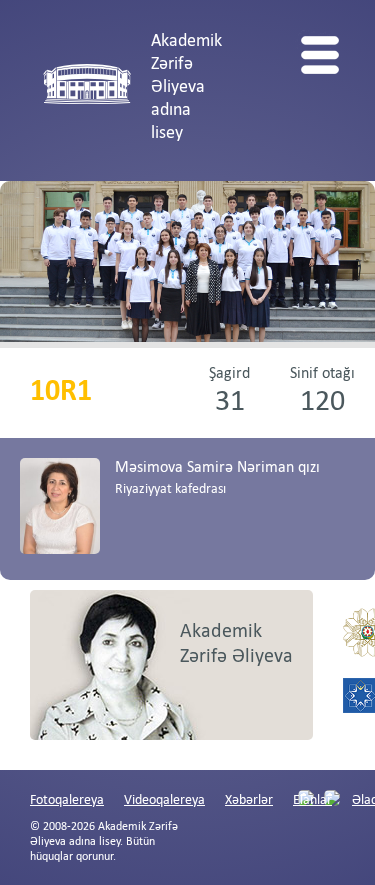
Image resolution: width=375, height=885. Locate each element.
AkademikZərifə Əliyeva (236, 644)
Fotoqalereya (67, 800)
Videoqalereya (164, 800)
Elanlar (312, 800)
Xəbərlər (249, 800)
